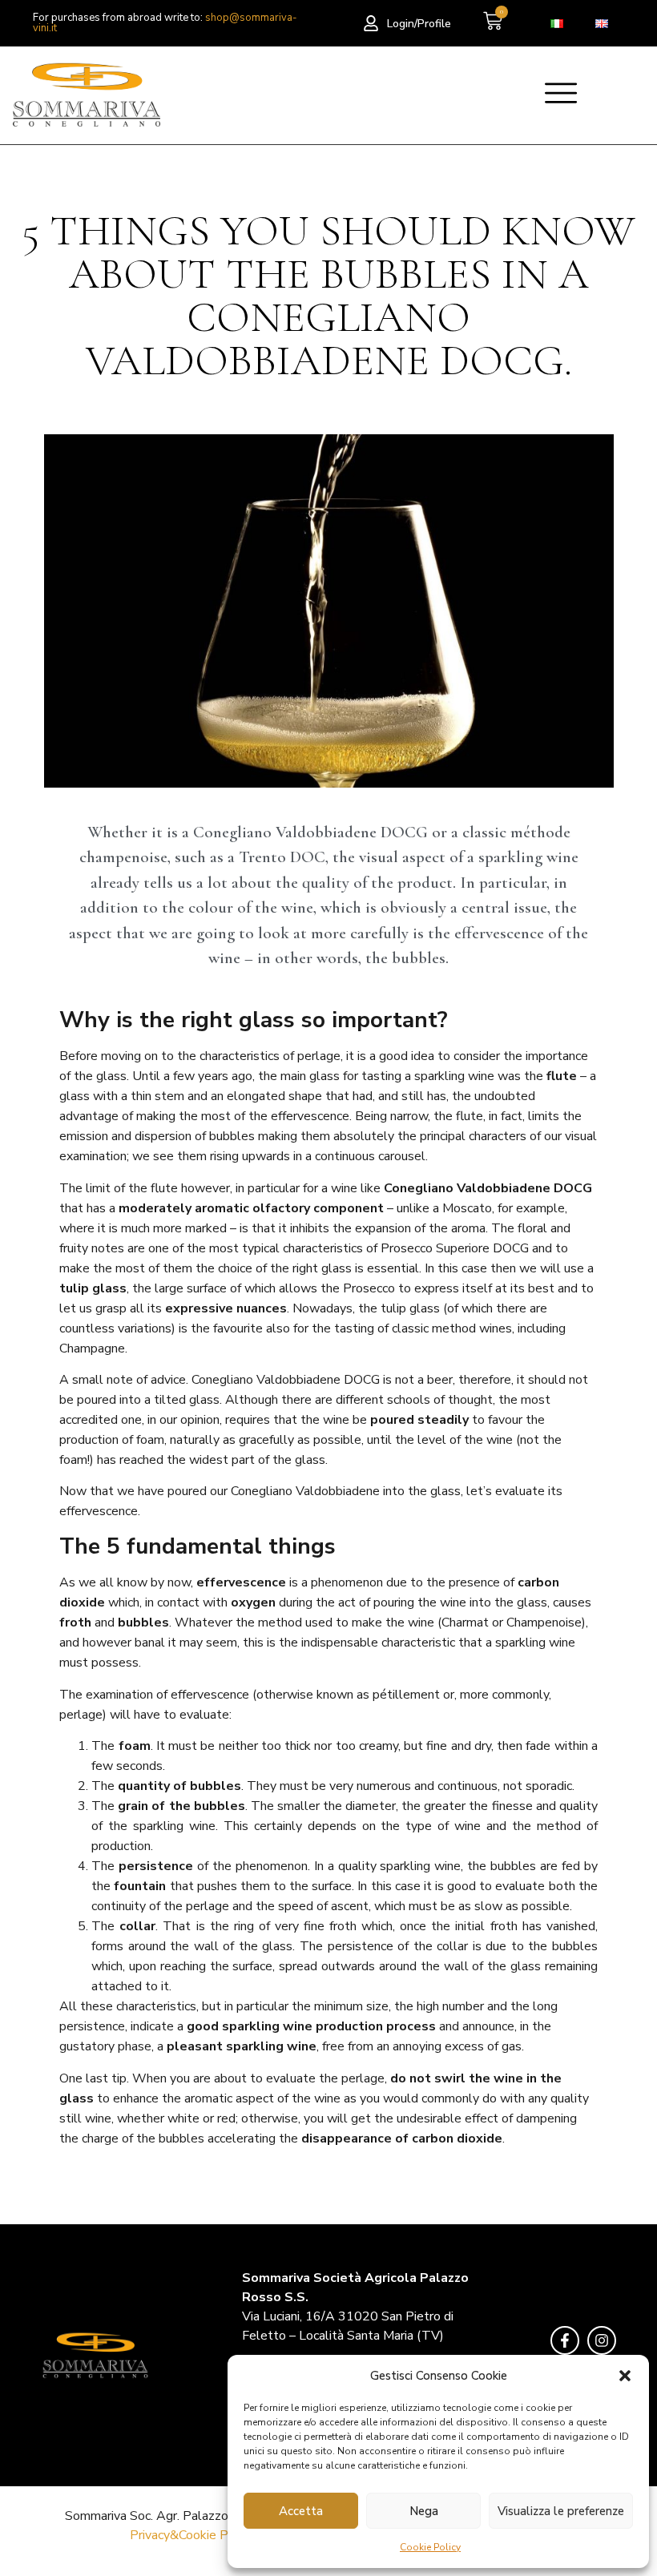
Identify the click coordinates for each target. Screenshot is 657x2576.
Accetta (301, 2511)
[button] (625, 2376)
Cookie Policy (430, 2547)
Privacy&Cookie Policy (192, 2535)
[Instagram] (602, 2340)
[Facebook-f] (565, 2340)
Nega (424, 2511)
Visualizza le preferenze (561, 2511)
